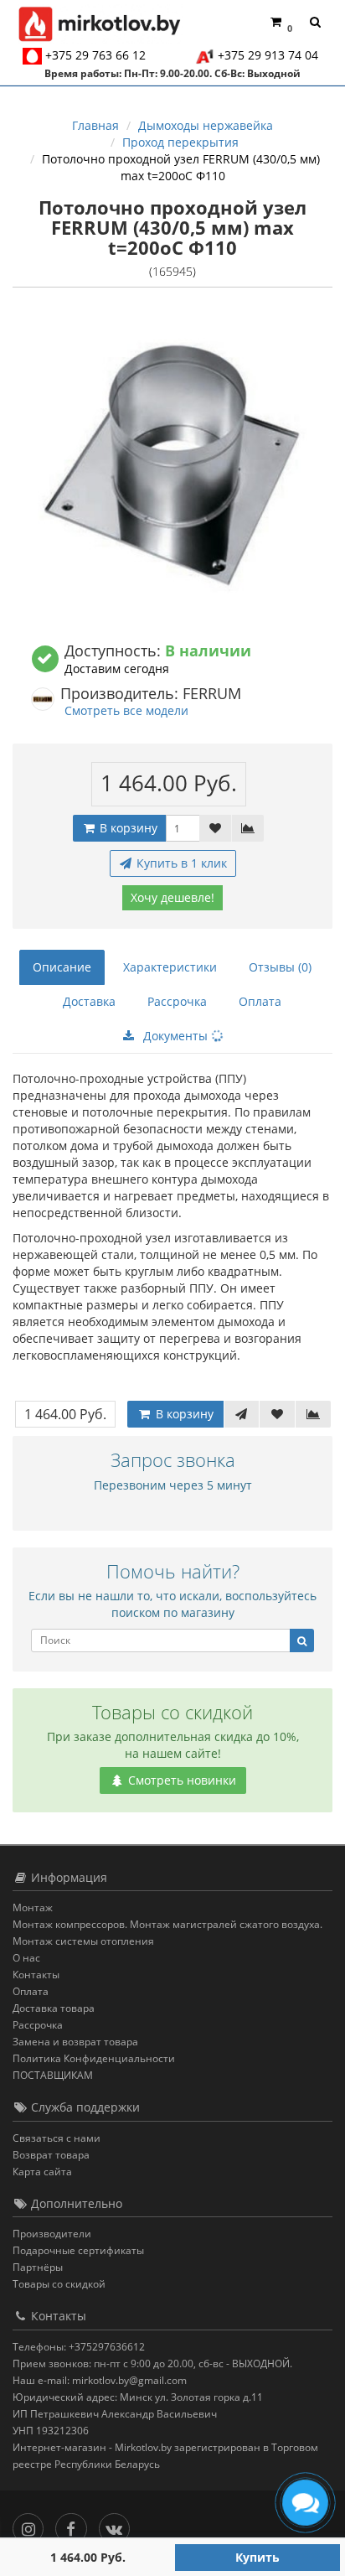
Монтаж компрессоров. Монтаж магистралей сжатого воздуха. (167, 1924)
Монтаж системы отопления (83, 1941)
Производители (52, 2234)
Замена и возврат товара (75, 2042)
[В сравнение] (248, 828)
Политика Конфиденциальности (94, 2058)
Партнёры (38, 2267)
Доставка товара (54, 2008)
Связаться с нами (57, 2138)
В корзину (127, 828)
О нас (26, 1958)
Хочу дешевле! (172, 897)
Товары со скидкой (59, 2284)
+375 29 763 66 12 (95, 55)
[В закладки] (215, 828)
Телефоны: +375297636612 (79, 2347)
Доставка (89, 1001)
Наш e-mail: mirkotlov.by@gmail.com (100, 2380)
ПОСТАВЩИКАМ (53, 2075)
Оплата (260, 1001)
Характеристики (170, 967)
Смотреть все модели (126, 710)
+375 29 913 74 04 (268, 55)
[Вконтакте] (118, 2524)
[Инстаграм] (32, 2524)
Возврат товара (51, 2155)
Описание (62, 967)
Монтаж (33, 1907)
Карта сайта (42, 2172)
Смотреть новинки (180, 1780)
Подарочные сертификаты (78, 2250)
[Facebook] (75, 2524)
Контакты (36, 1975)
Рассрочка (177, 1001)
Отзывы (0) (280, 967)
